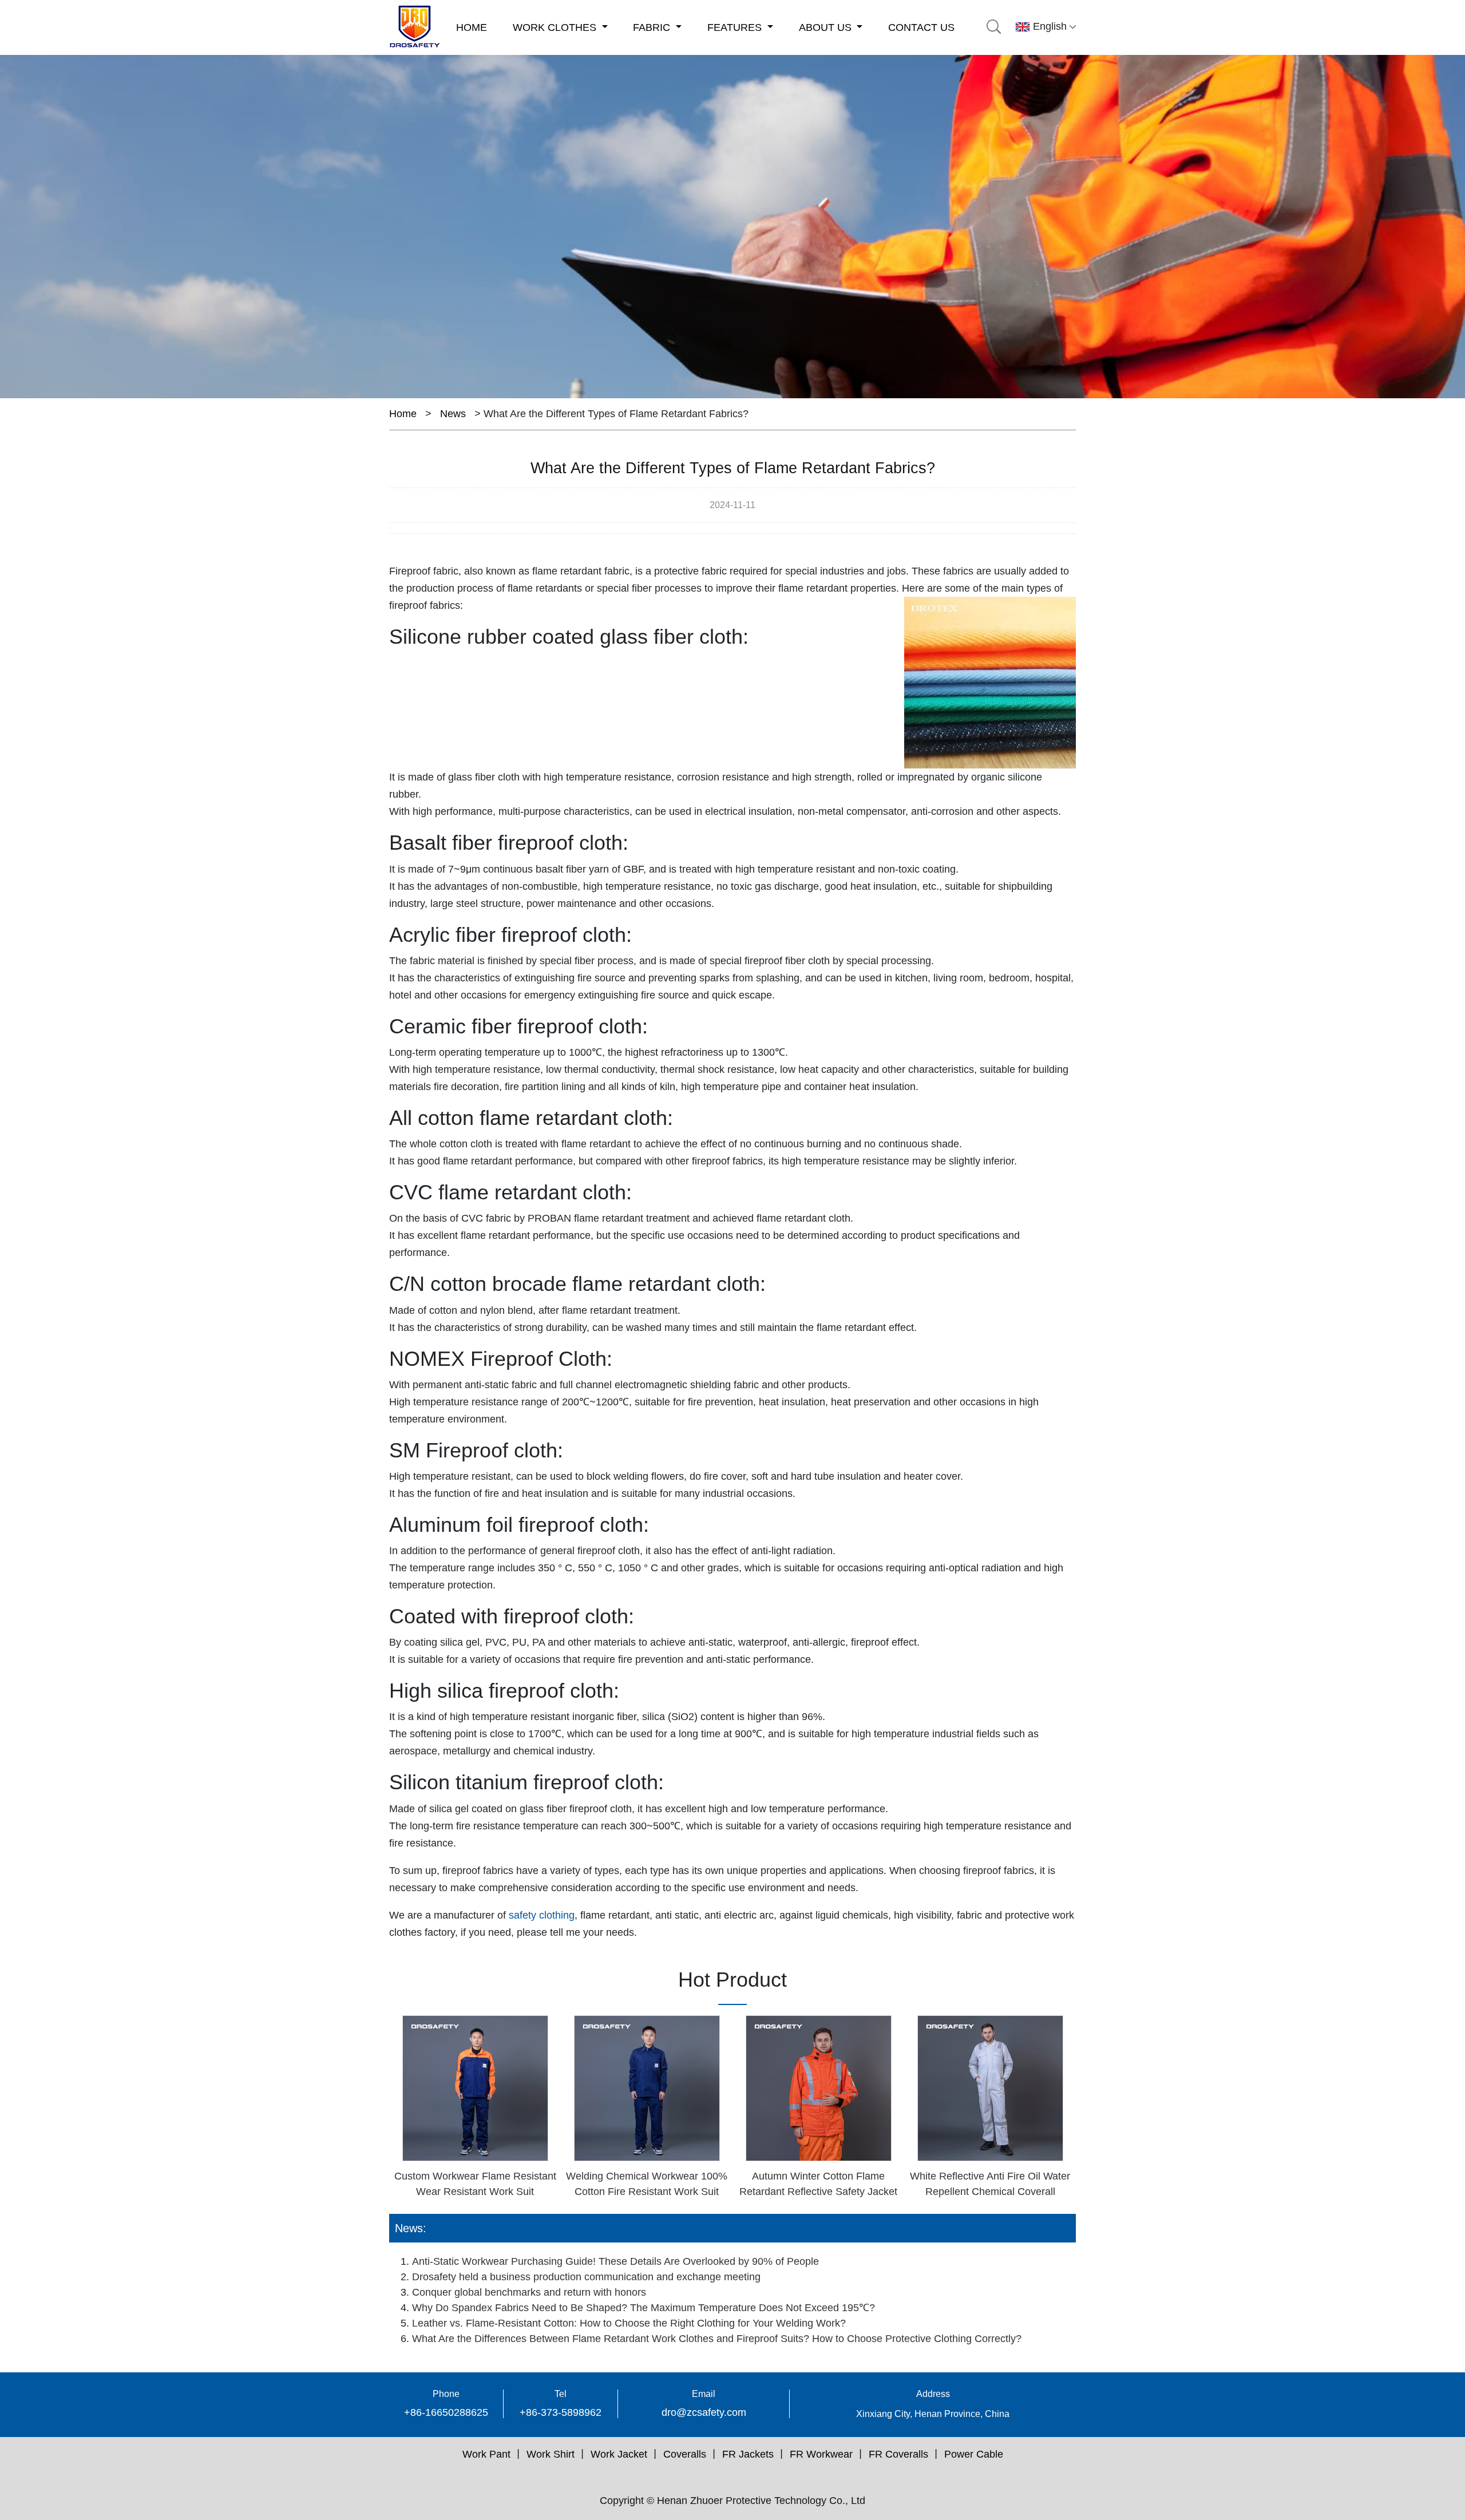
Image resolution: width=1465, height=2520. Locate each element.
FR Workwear (821, 2454)
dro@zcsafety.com (704, 2412)
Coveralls (685, 2454)
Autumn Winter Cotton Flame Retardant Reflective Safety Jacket (818, 2184)
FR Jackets (748, 2454)
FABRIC (653, 27)
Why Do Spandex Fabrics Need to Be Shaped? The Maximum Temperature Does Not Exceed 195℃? (644, 2308)
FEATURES (736, 27)
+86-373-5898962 (561, 2412)
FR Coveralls (898, 2454)
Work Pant (486, 2454)
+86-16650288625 (446, 2412)
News (453, 414)
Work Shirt (551, 2454)
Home (403, 414)
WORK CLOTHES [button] (556, 27)
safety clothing (542, 1915)
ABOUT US (827, 27)
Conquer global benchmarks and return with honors (529, 2292)
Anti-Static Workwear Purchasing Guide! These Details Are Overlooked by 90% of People (615, 2261)
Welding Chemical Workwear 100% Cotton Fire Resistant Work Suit (647, 2184)
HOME (472, 27)
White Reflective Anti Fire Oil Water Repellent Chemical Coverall (990, 2184)
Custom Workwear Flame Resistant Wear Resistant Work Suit (475, 2184)
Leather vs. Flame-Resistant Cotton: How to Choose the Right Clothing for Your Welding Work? (629, 2323)
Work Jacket (619, 2454)
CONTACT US (921, 27)
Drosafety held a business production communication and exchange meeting (586, 2277)
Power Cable (974, 2454)
